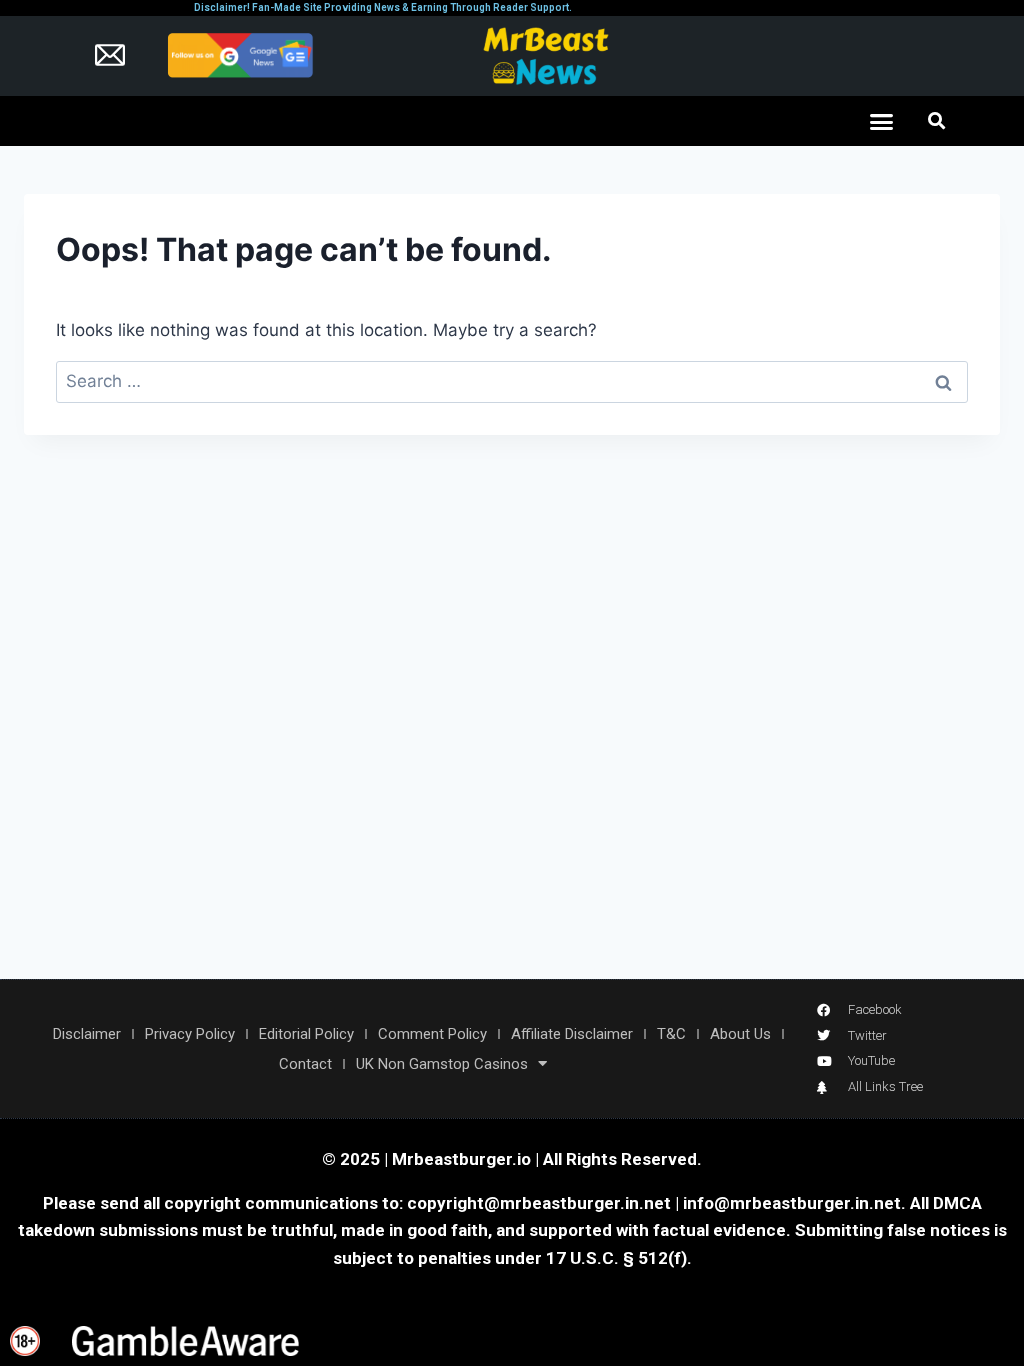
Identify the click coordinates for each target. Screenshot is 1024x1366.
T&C (671, 1034)
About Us (740, 1034)
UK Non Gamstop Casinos (442, 1064)
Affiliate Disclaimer (572, 1034)
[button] (882, 121)
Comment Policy (432, 1034)
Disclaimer (87, 1034)
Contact (305, 1064)
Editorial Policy (306, 1034)
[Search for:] (512, 381)
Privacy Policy (190, 1034)
